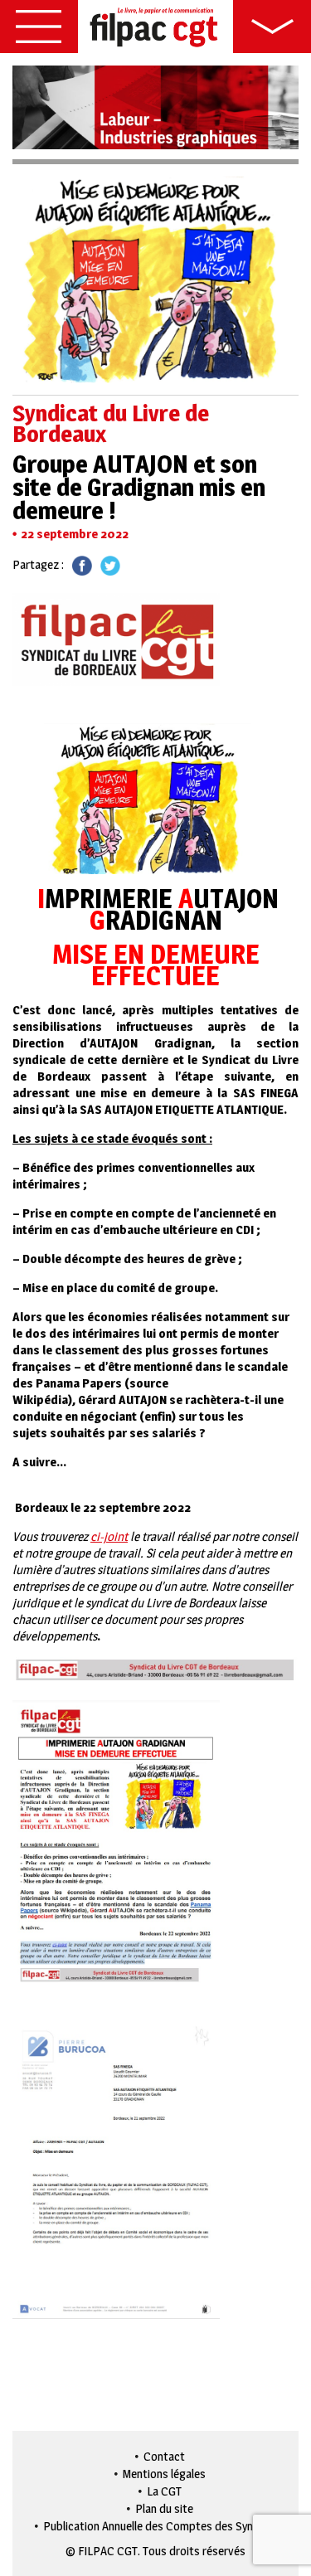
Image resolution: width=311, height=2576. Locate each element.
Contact (164, 2456)
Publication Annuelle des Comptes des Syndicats (164, 2526)
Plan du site (164, 2508)
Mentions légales (164, 2474)
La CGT (164, 2491)
